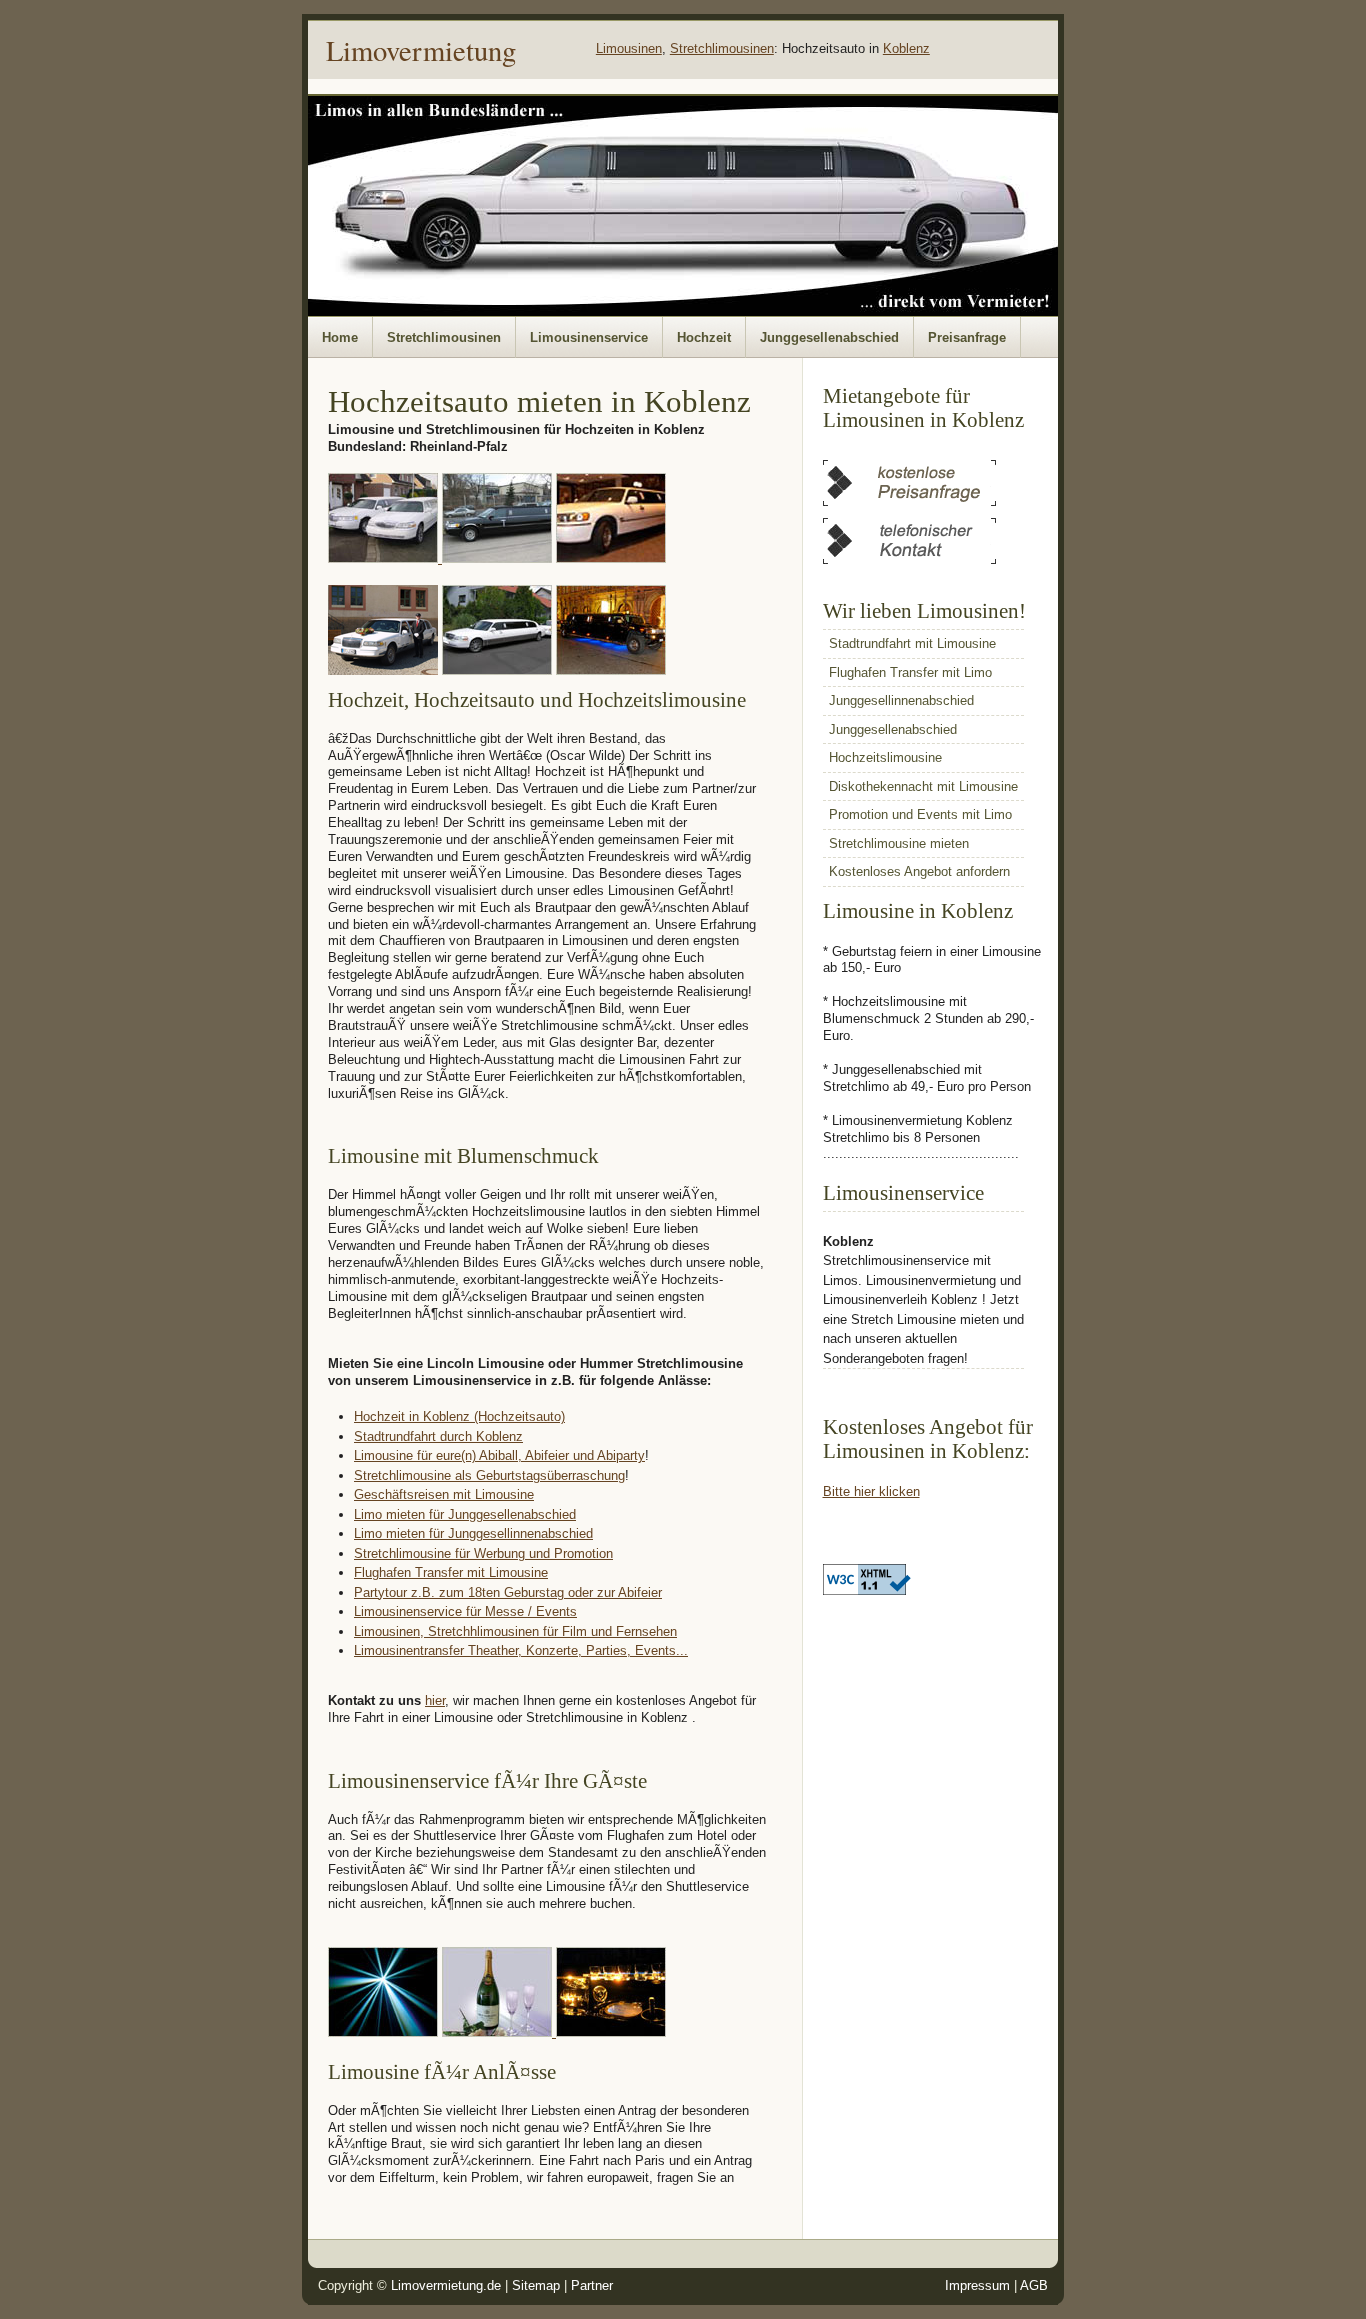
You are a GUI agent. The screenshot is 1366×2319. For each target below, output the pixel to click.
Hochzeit (704, 337)
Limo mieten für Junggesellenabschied (465, 1514)
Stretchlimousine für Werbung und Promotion (483, 1553)
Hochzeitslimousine (885, 757)
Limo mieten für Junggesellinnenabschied (473, 1533)
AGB (1034, 2285)
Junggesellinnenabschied (901, 700)
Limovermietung (421, 50)
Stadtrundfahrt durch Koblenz (438, 1436)
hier (435, 1700)
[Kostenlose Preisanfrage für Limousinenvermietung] (909, 501)
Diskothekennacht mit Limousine (923, 786)
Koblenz (906, 48)
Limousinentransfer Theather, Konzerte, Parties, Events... (521, 1650)
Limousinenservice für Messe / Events (465, 1611)
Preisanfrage (967, 337)
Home (340, 337)
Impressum (977, 2285)
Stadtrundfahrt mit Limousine (912, 643)
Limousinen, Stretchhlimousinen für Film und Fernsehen (515, 1631)
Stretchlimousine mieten (899, 843)
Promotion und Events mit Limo (920, 814)
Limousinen (629, 48)
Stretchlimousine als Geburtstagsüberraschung (489, 1475)
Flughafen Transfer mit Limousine (451, 1572)
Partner (592, 2285)
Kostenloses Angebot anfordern (919, 871)
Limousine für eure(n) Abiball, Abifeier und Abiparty (499, 1455)
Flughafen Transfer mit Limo (910, 672)
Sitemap (536, 2285)
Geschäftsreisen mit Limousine (444, 1494)
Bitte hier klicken (871, 1491)
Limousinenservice (589, 337)
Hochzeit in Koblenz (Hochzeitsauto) (459, 1416)
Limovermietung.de (446, 2285)
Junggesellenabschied (829, 337)
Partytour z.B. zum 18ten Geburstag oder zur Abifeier (508, 1592)
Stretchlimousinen (722, 48)
